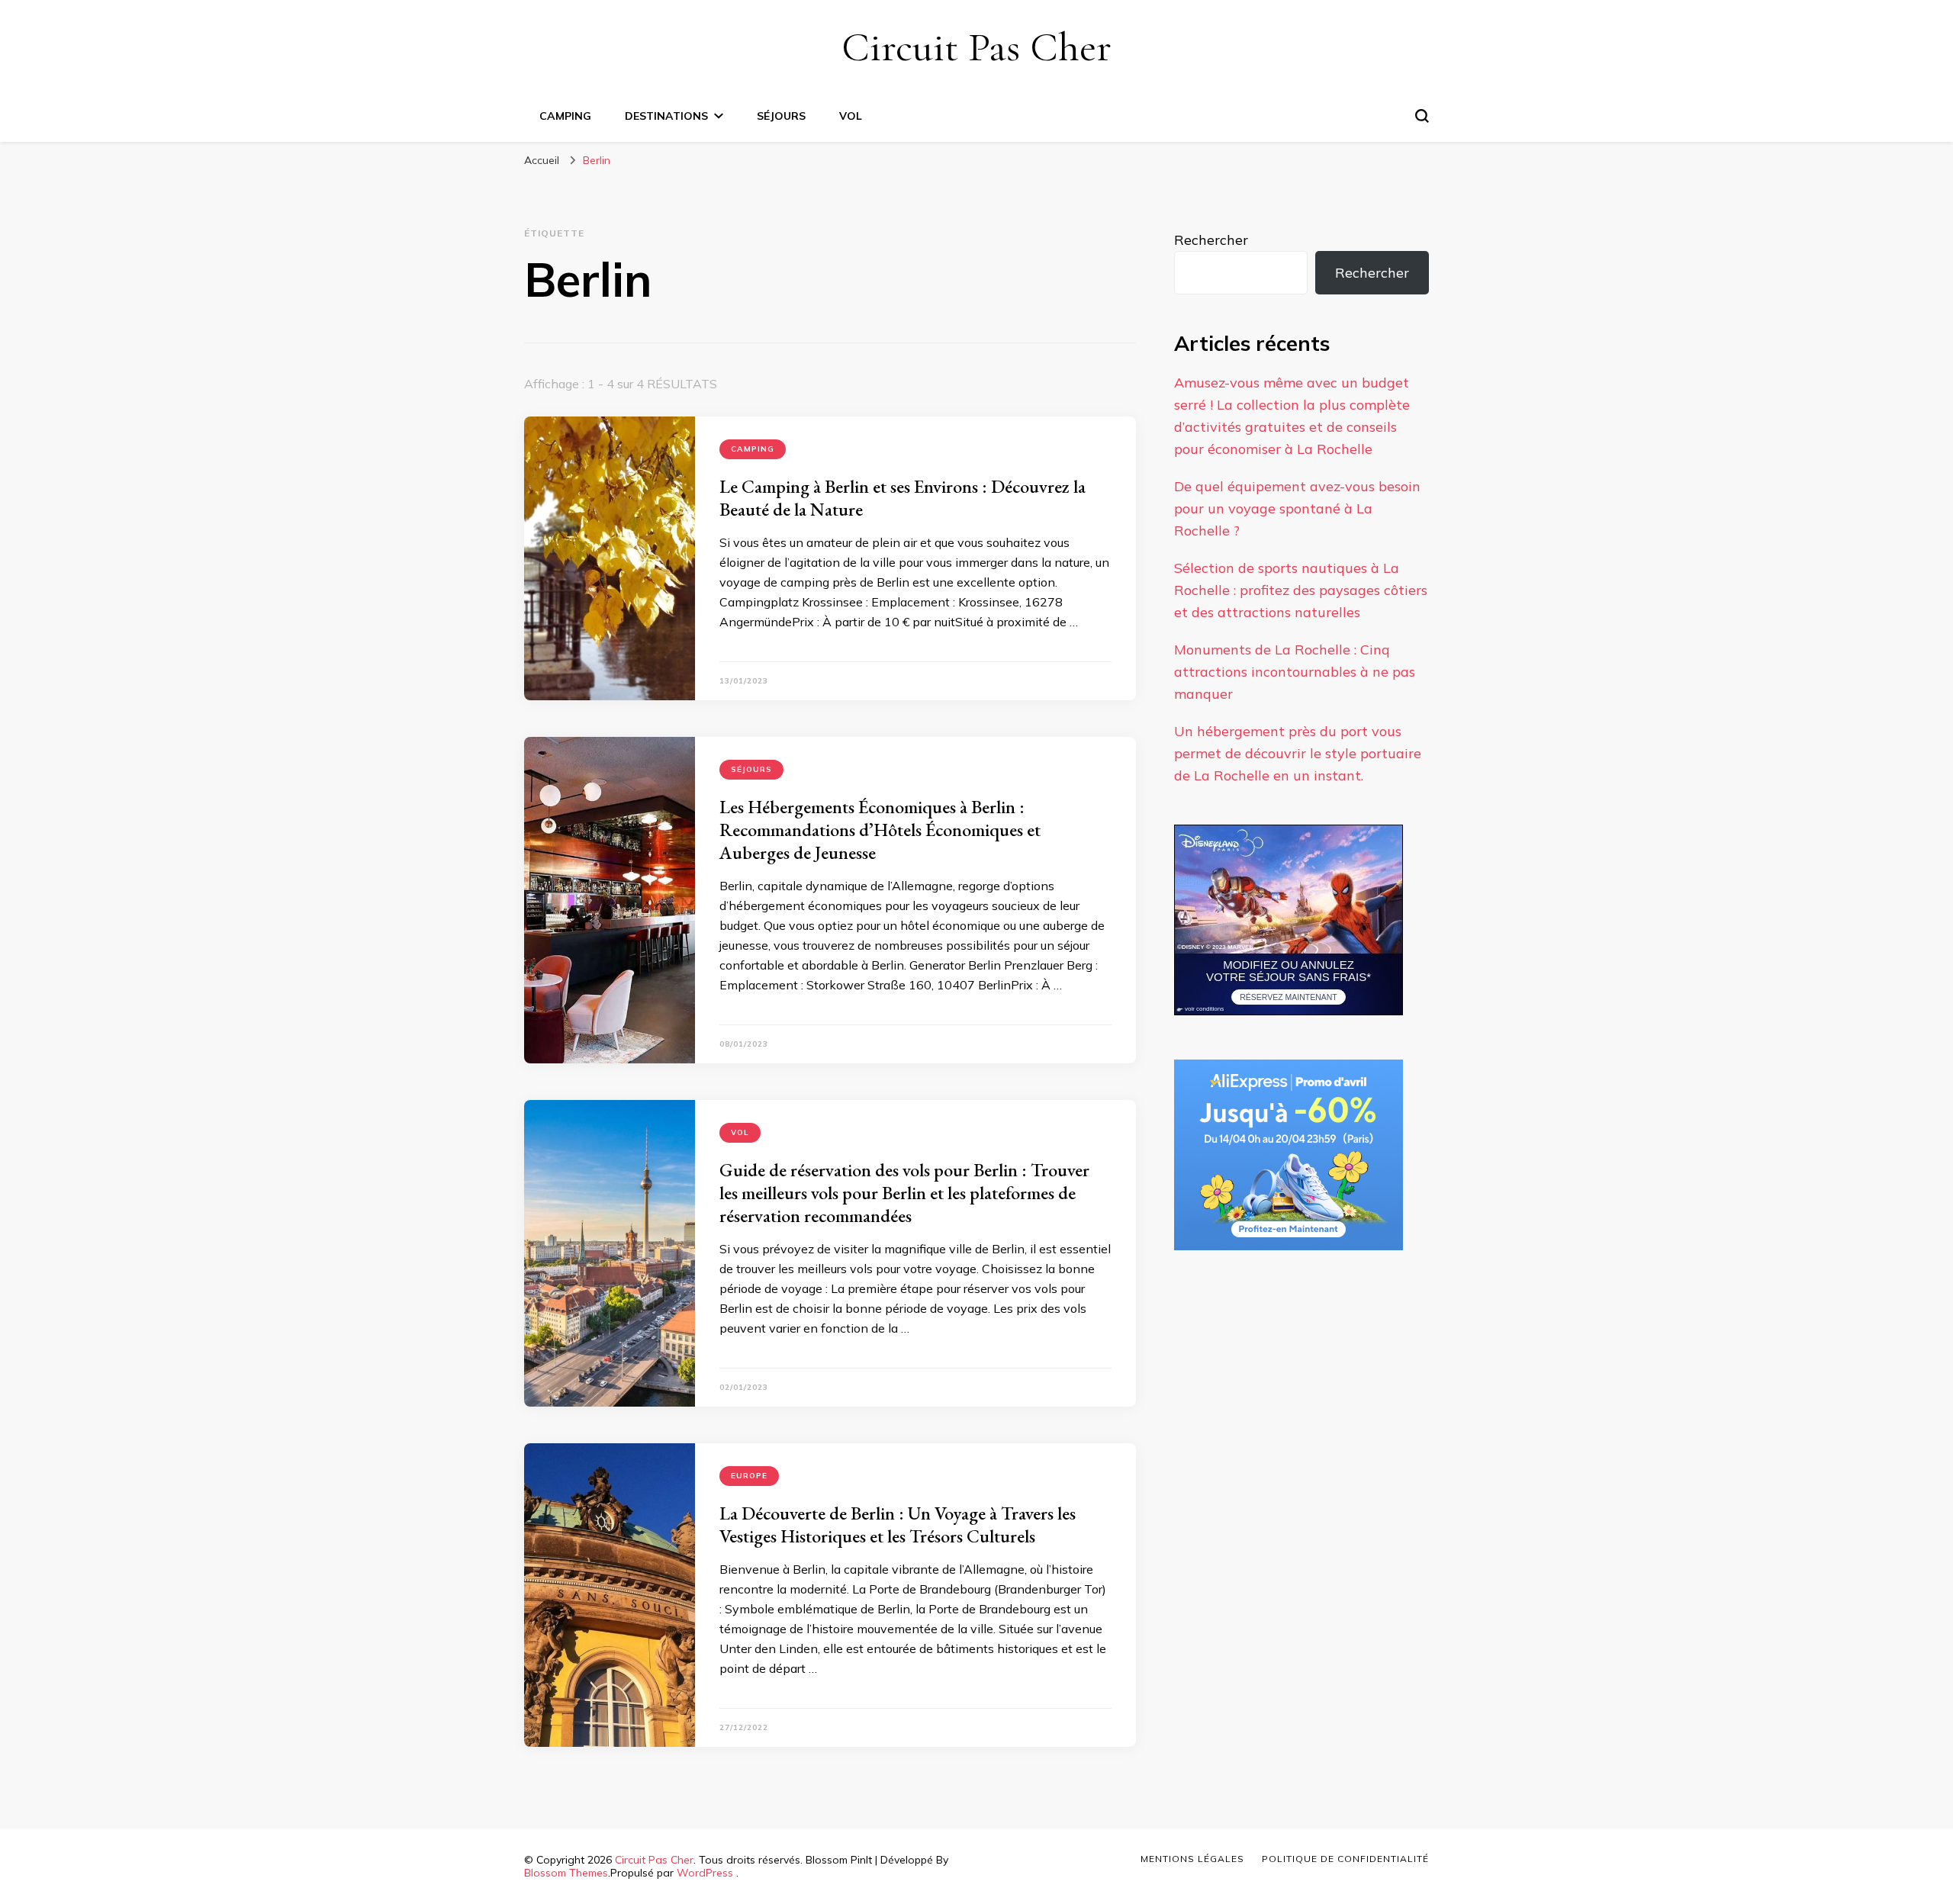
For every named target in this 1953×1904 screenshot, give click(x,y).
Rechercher (1211, 240)
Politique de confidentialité (1345, 1859)
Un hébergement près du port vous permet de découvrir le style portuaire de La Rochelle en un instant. (1298, 753)
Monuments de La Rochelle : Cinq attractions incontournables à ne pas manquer (1295, 672)
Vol (851, 116)
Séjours (781, 116)
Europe (749, 1476)
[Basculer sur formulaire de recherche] (1422, 116)
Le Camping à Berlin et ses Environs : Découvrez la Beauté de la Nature (902, 498)
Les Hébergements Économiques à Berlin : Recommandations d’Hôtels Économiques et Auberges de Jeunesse (880, 830)
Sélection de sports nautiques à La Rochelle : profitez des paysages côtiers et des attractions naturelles (1301, 590)
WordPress (705, 1873)
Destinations (666, 116)
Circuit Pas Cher (976, 47)
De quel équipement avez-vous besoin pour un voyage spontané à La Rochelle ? (1297, 508)
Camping (565, 116)
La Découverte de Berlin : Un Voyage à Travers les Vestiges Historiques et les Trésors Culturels (898, 1524)
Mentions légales (1192, 1859)
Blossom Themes (566, 1873)
